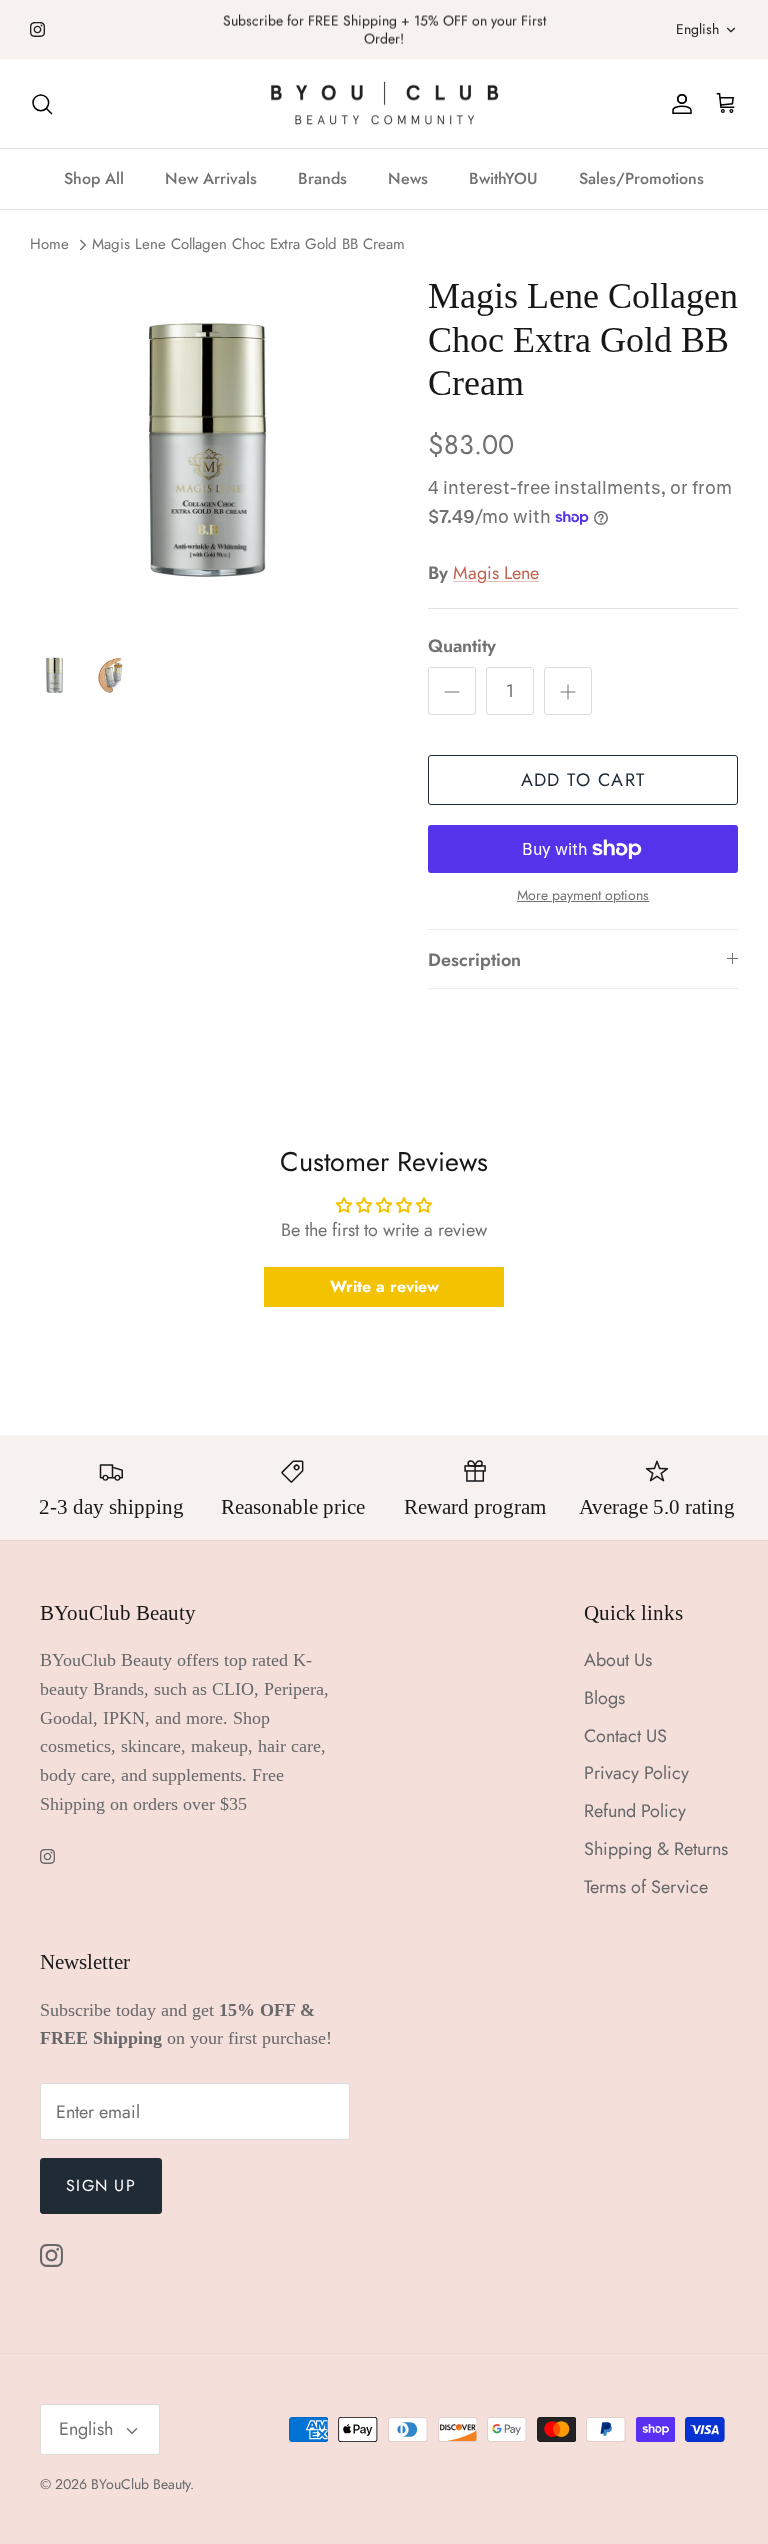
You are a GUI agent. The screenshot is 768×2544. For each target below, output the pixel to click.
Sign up (101, 2185)
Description (474, 960)
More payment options (583, 895)
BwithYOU (503, 178)
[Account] (678, 103)
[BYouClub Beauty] (384, 104)
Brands (322, 178)
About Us (618, 1660)
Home (49, 244)
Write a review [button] (384, 1286)
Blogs (604, 1698)
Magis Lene (496, 573)
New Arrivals (211, 178)
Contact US (625, 1736)
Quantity (462, 646)
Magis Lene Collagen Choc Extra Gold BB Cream (248, 244)
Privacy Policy (636, 1773)
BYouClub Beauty (140, 2484)
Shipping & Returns (656, 1849)
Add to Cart (583, 780)
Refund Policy (635, 1811)
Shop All (94, 178)
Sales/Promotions (641, 178)
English (697, 29)
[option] (207, 452)
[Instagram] (37, 29)
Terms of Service (646, 1887)
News (408, 178)
